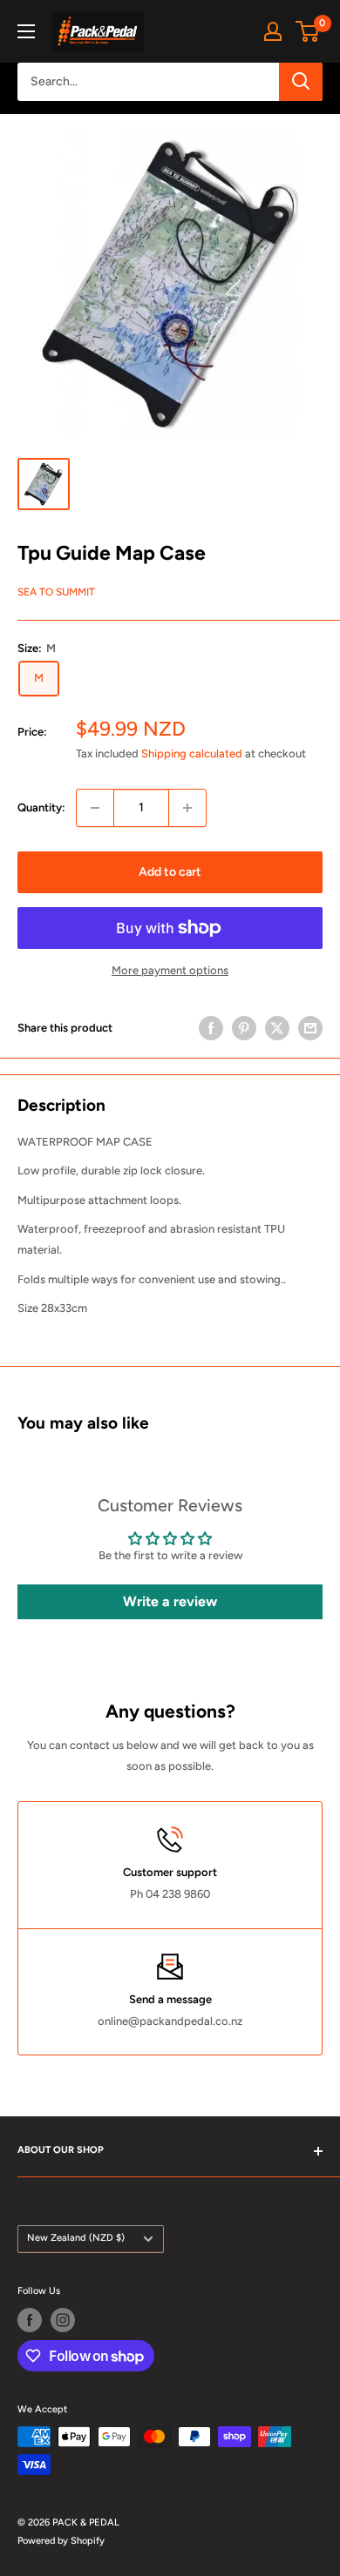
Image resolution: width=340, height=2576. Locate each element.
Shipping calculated (192, 753)
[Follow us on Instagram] (63, 2320)
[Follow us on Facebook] (30, 2320)
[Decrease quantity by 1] (95, 808)
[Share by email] (310, 1028)
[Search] (301, 82)
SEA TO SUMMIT (56, 592)
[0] (308, 31)
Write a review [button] (170, 1601)
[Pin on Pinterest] (244, 1028)
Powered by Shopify (61, 2541)
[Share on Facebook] (211, 1028)
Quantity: (41, 807)
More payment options (170, 970)
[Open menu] (26, 31)
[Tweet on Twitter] (277, 1028)
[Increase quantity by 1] (187, 808)
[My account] (273, 31)
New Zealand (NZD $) (76, 2238)
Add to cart (170, 872)
